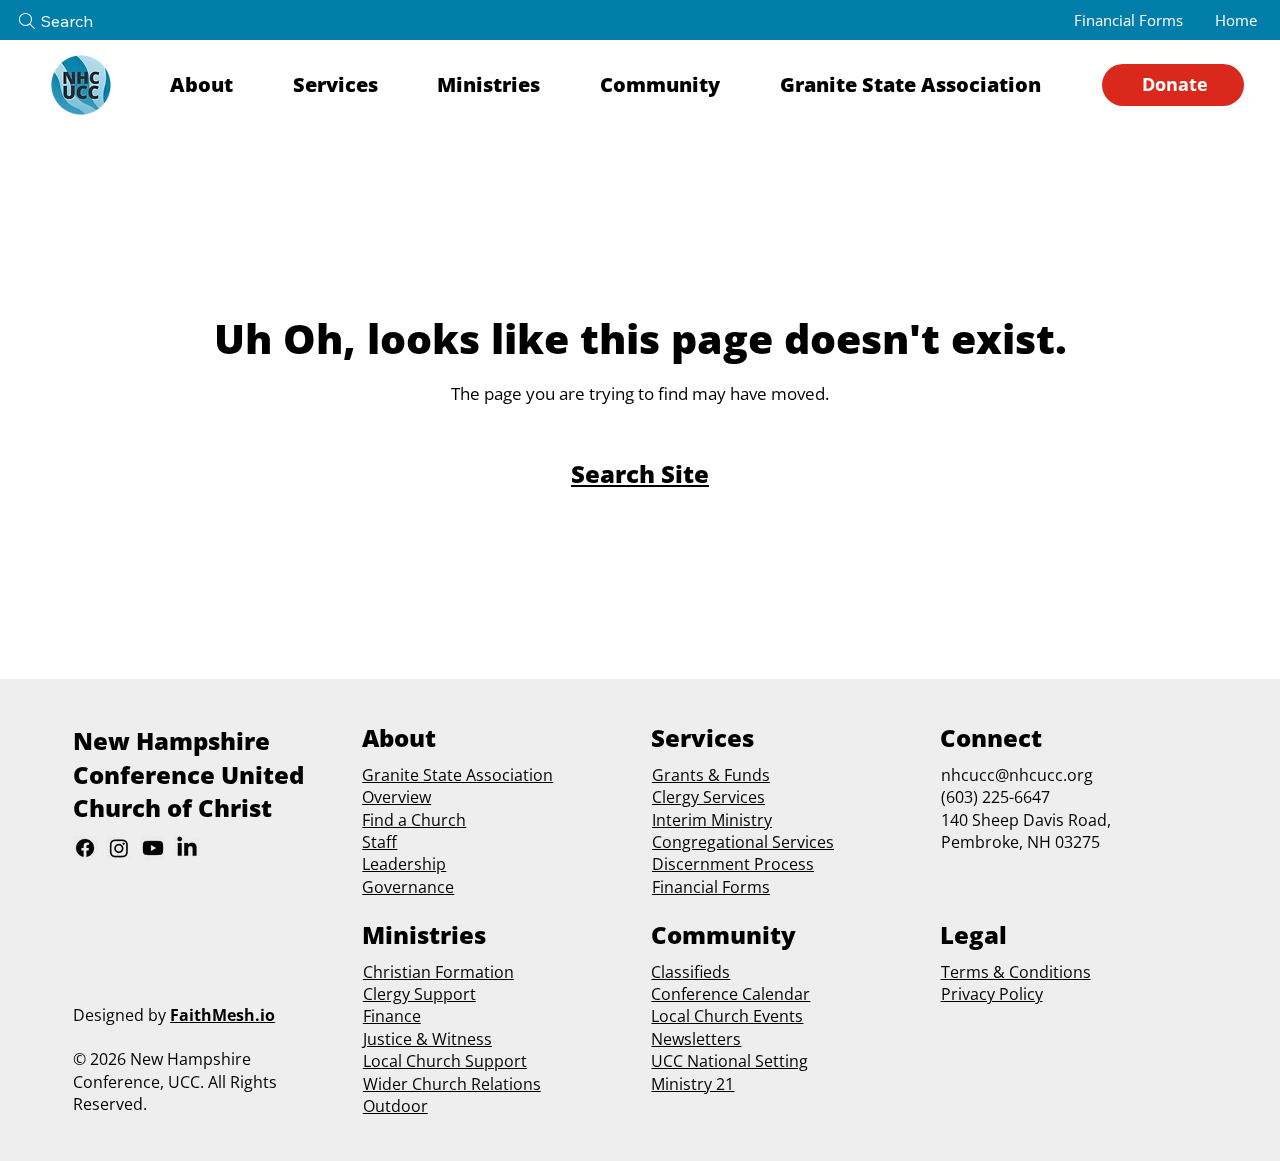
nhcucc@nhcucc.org (1017, 775)
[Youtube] (153, 848)
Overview (396, 797)
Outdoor (395, 1106)
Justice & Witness (427, 1039)
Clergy (675, 797)
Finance (392, 1016)
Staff (379, 842)
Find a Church (414, 820)
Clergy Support (419, 994)
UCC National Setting (729, 1061)
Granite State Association (457, 775)
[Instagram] (119, 848)
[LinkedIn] (187, 848)
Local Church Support (445, 1061)
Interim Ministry (712, 820)
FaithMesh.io (222, 1015)
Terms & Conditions (1016, 972)
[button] (218, 85)
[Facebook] (85, 848)
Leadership (404, 864)
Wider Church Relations (452, 1084)
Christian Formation (438, 972)
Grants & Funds (711, 775)
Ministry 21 (692, 1084)
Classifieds (690, 972)
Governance (408, 887)
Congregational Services (743, 842)
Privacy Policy (992, 994)
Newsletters (696, 1039)
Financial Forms (711, 887)
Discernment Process (733, 864)
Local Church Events (727, 1016)
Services (732, 797)
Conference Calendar (730, 994)
